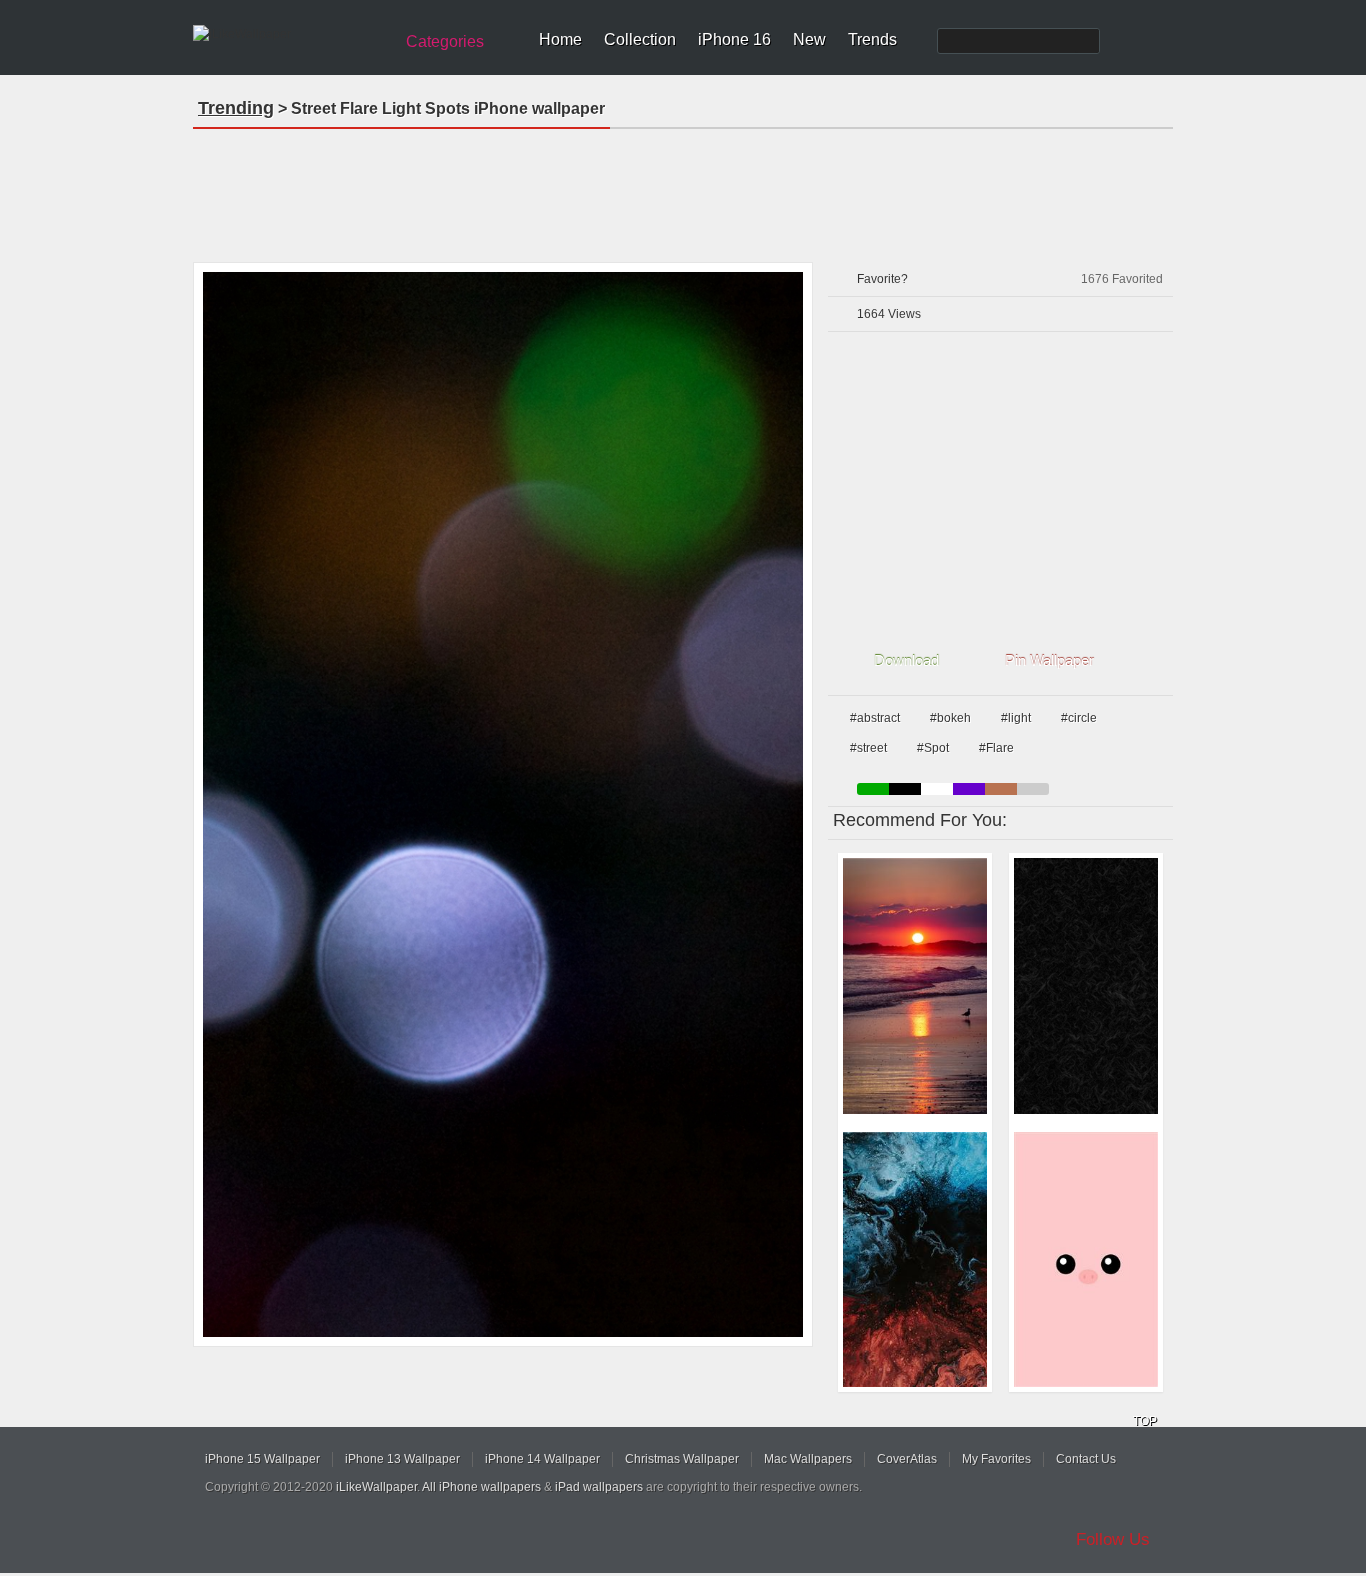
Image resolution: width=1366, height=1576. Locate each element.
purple (969, 789)
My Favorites (996, 1459)
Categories (445, 41)
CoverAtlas (907, 1459)
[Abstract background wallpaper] (1086, 986)
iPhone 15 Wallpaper (262, 1459)
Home (560, 39)
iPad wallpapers (599, 1487)
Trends (872, 39)
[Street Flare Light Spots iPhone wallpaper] (503, 804)
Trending (236, 108)
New (809, 39)
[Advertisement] (683, 189)
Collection (640, 39)
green (873, 789)
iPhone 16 (734, 39)
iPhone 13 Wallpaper (402, 1459)
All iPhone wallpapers (481, 1487)
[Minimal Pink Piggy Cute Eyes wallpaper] (1086, 1260)
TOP (1145, 1421)
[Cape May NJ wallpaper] (915, 986)
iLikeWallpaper (376, 1487)
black (905, 789)
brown (1001, 789)
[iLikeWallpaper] (290, 34)
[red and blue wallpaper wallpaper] (915, 1260)
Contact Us (1086, 1459)
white (937, 789)
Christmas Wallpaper (682, 1459)
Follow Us (1113, 1539)
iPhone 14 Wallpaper (542, 1459)
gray (1033, 789)
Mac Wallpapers (808, 1459)
